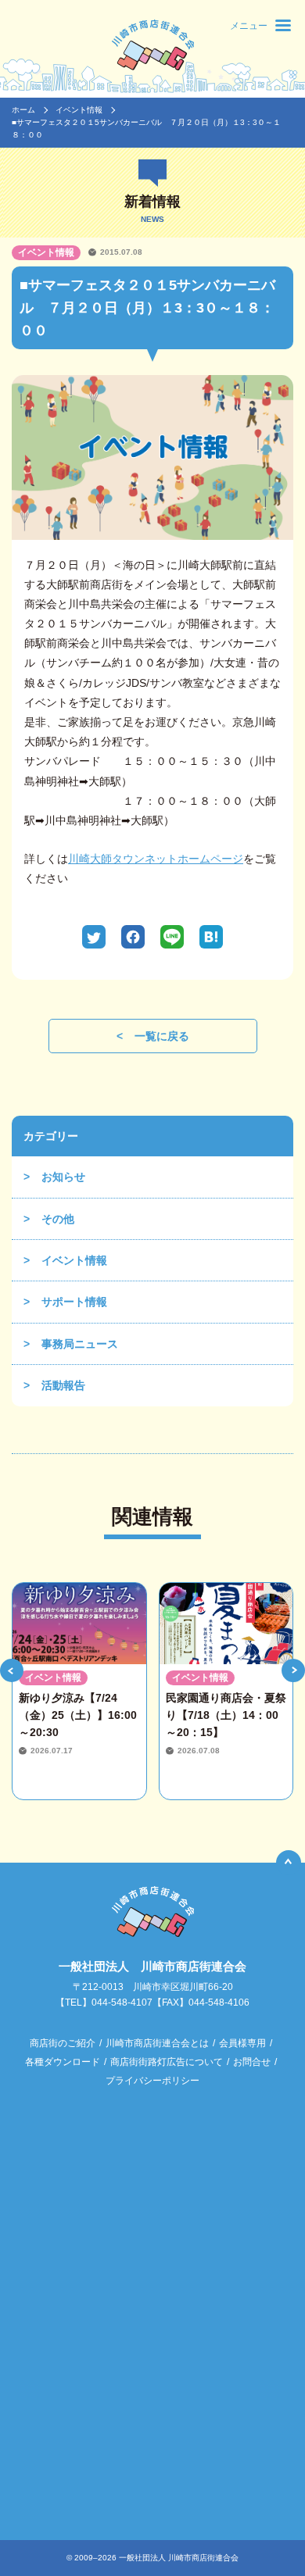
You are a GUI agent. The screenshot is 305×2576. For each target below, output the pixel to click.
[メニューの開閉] (283, 25)
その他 (58, 1219)
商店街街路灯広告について (167, 2062)
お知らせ (63, 1177)
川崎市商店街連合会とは (157, 2043)
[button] (12, 1670)
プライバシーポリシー (152, 2081)
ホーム (23, 110)
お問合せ (252, 2062)
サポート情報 (74, 1302)
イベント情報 (79, 110)
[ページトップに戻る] (289, 1863)
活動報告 (63, 1385)
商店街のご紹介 (63, 2043)
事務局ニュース (80, 1344)
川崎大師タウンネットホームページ (156, 859)
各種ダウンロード (63, 2062)
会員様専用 (242, 2043)
